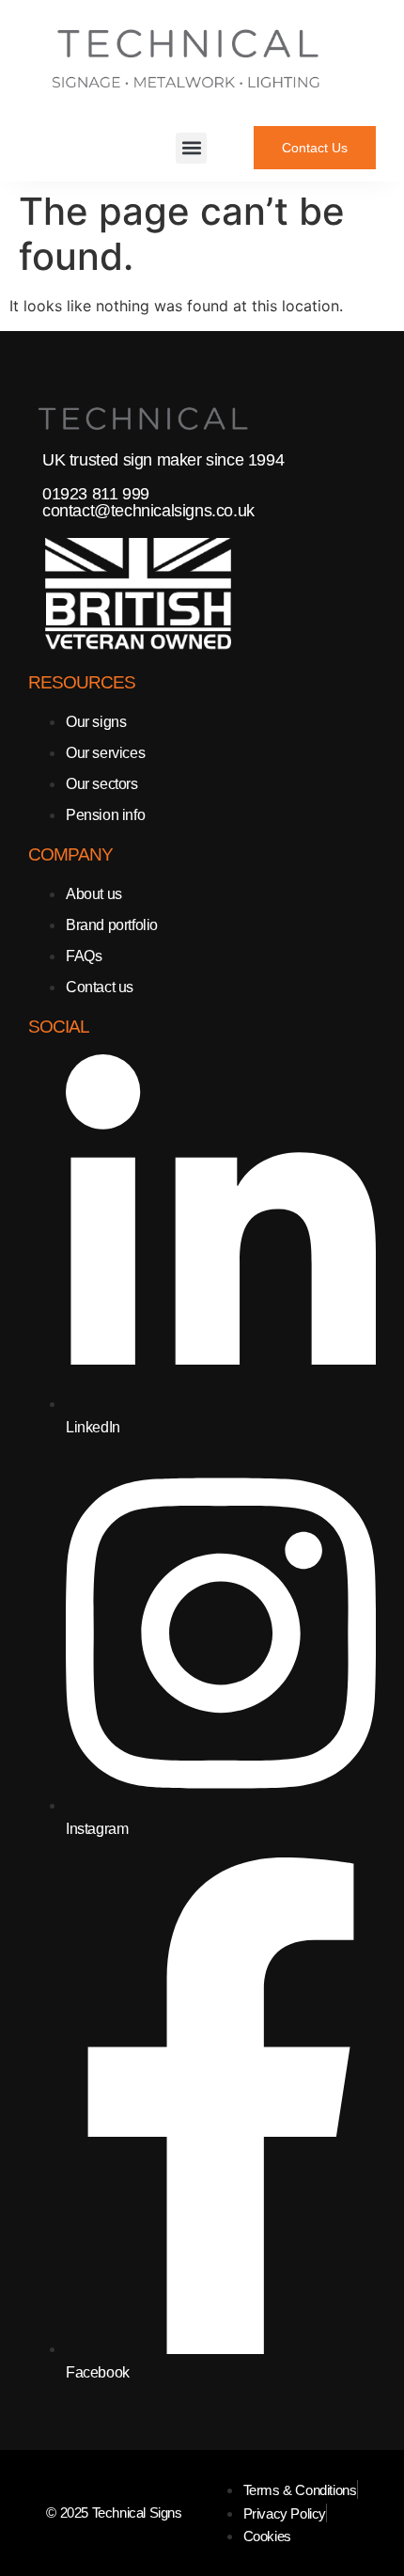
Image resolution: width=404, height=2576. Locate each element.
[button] (191, 148)
